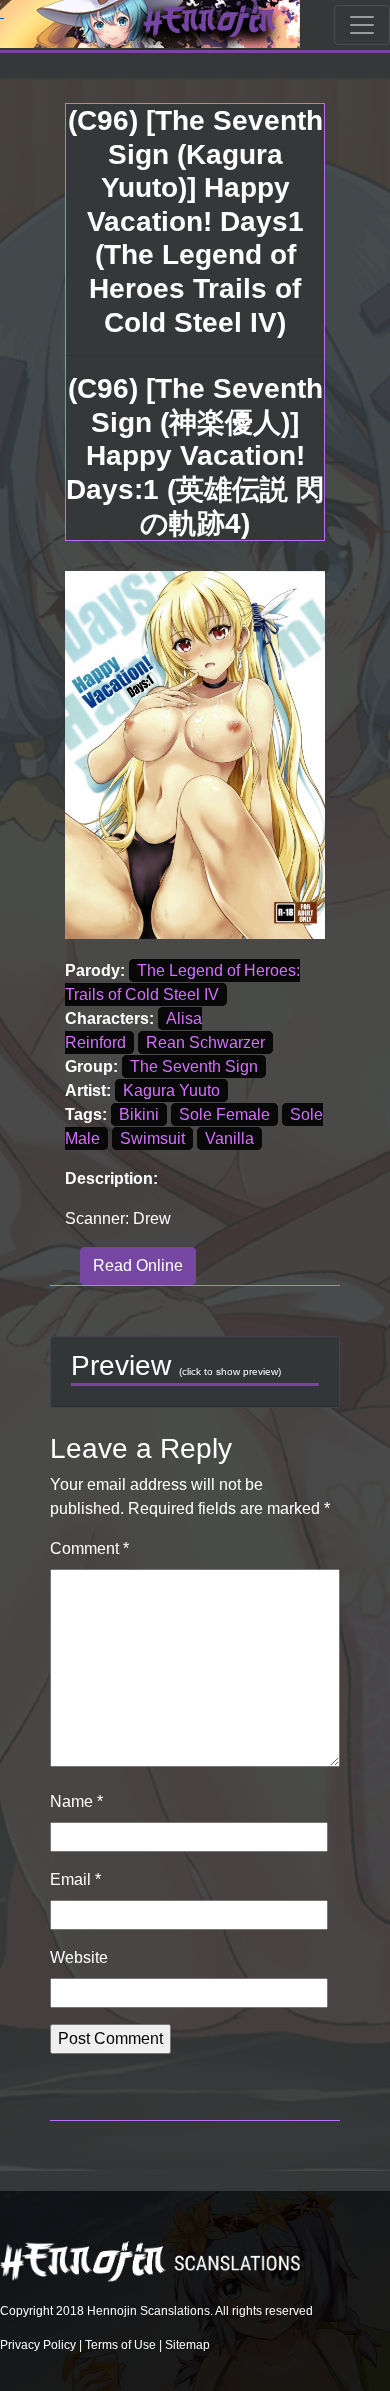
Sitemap (187, 2345)
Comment (89, 1548)
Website (79, 1957)
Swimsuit (152, 1138)
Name (76, 1801)
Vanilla (229, 1138)
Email (75, 1879)
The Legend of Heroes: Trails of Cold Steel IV (182, 982)
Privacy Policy (38, 2345)
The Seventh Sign (194, 1066)
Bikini (139, 1114)
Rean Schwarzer (205, 1042)
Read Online (138, 1265)
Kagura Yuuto (171, 1090)
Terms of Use (120, 2345)
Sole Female (224, 1114)
